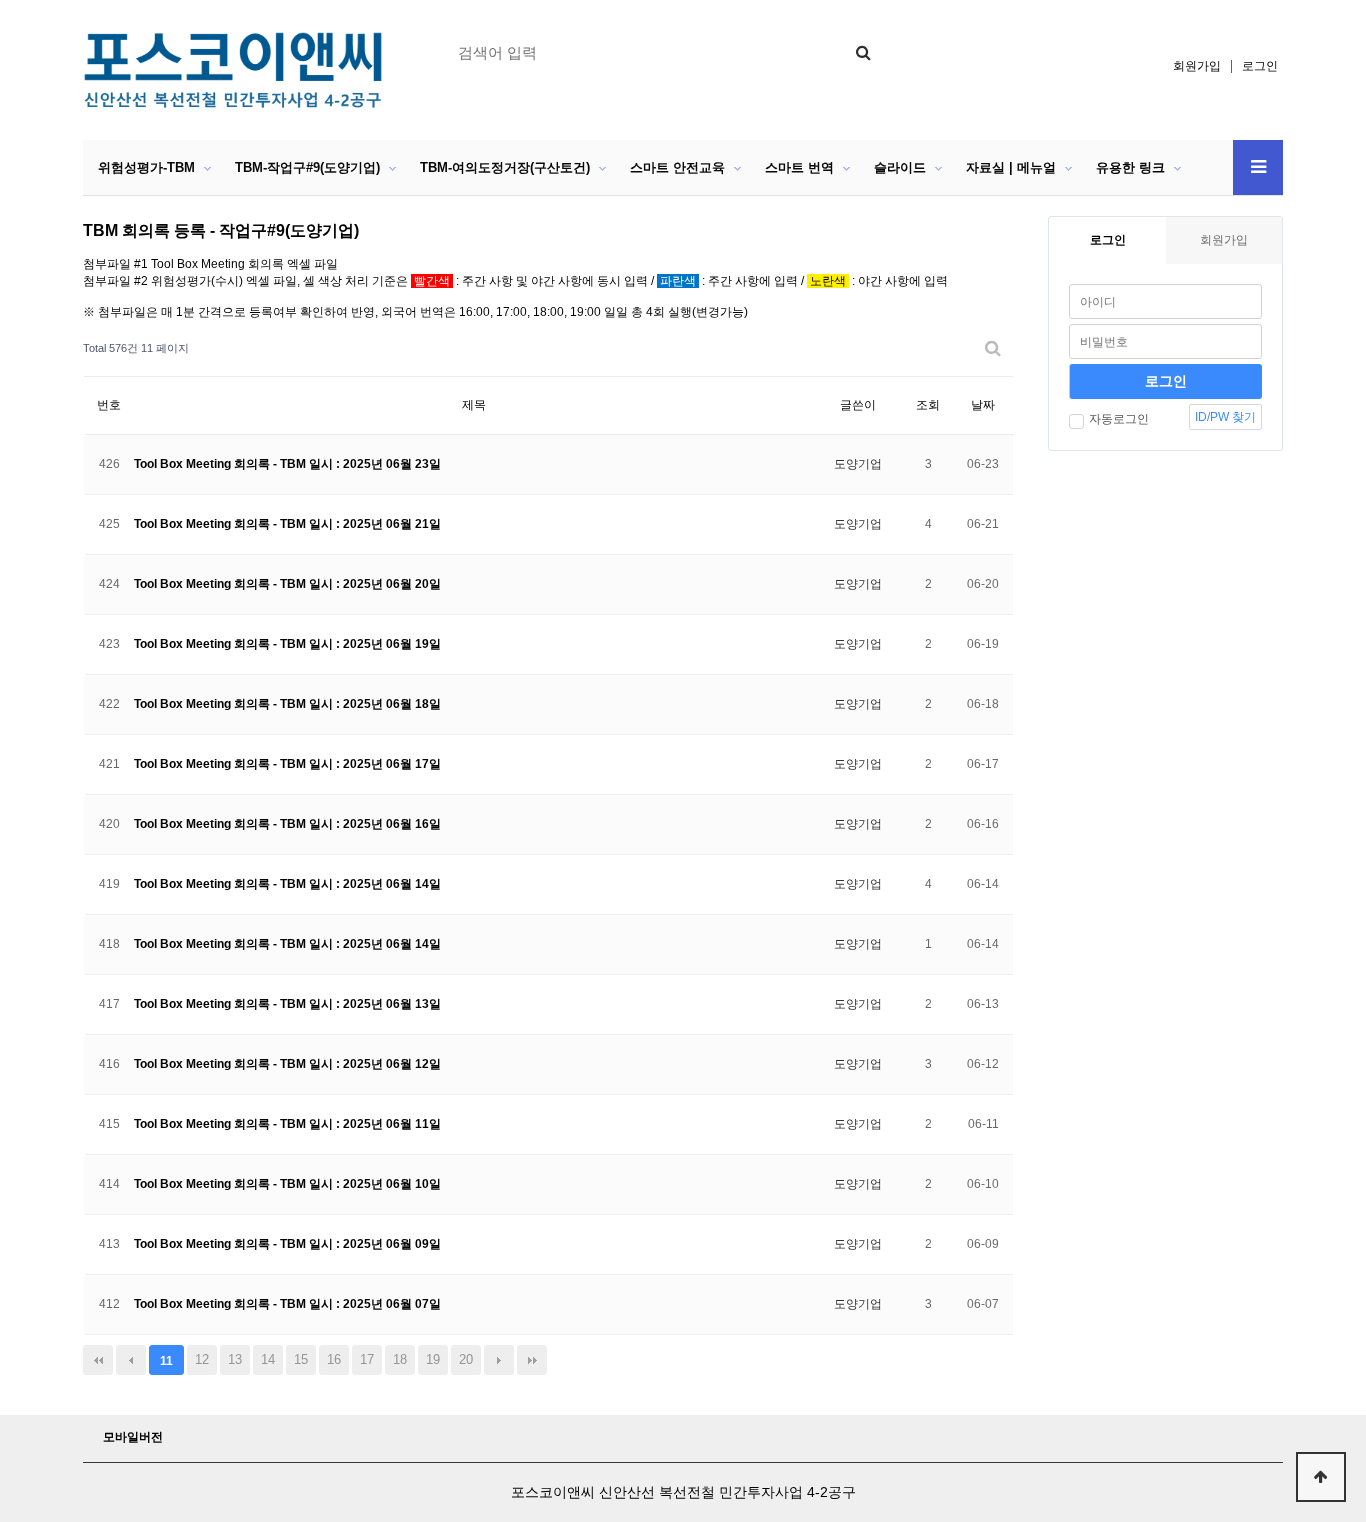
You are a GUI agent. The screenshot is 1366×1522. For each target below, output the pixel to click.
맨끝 (532, 1360)
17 (367, 1359)
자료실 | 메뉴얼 (1011, 167)
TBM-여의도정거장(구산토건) (505, 167)
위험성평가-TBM (146, 167)
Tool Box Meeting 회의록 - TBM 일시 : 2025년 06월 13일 (287, 1004)
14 (268, 1359)
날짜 (983, 405)
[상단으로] (1321, 1477)
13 (235, 1359)
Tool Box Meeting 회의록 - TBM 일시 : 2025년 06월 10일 (287, 1184)
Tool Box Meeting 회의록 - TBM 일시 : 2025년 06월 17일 (287, 764)
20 (466, 1359)
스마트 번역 (799, 167)
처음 (98, 1360)
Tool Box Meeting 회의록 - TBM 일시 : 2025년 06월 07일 (287, 1304)
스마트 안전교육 (677, 167)
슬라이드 (900, 167)
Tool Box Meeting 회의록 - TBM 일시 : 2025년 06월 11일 (287, 1124)
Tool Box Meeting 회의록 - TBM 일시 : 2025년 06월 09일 (287, 1244)
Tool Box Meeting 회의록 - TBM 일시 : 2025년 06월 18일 (287, 704)
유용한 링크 (1130, 167)
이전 (131, 1360)
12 (202, 1359)
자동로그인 (1119, 419)
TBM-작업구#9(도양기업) (307, 167)
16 (334, 1359)
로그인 (1260, 66)
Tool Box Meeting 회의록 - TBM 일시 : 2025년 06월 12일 (287, 1064)
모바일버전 (133, 1437)
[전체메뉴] (1258, 167)
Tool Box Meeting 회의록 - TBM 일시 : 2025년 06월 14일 (287, 884)
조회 (928, 405)
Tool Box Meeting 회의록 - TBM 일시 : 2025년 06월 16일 (287, 824)
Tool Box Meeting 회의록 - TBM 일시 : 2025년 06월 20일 (287, 584)
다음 (499, 1360)
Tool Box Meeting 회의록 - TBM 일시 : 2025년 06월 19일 (287, 644)
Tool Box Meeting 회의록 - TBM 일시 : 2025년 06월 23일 (287, 464)
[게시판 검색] (993, 348)
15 (301, 1359)
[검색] (863, 52)
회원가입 (1197, 66)
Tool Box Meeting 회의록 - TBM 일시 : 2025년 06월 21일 (287, 524)
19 (433, 1359)
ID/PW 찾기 (1225, 417)
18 (400, 1359)
